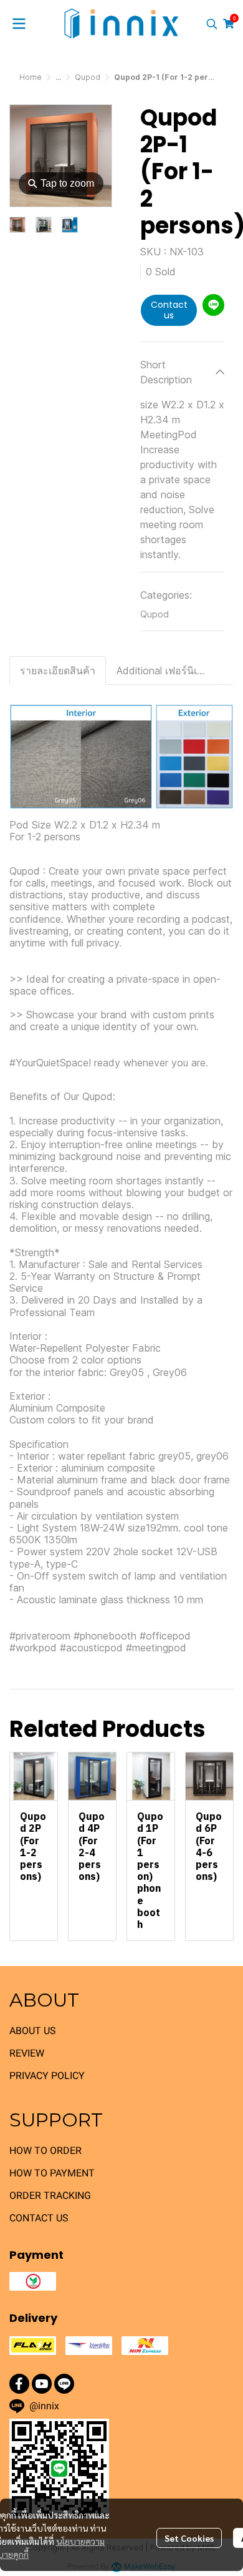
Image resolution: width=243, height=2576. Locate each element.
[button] (212, 24)
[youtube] (42, 2384)
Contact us (169, 310)
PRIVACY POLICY (47, 2076)
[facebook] (19, 2384)
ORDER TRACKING (50, 2195)
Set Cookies (189, 2538)
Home (31, 77)
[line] (64, 2384)
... (58, 77)
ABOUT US (33, 2031)
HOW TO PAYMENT (52, 2173)
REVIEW (27, 2053)
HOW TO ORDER (45, 2151)
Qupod (88, 77)
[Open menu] (19, 24)
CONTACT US (39, 2218)
